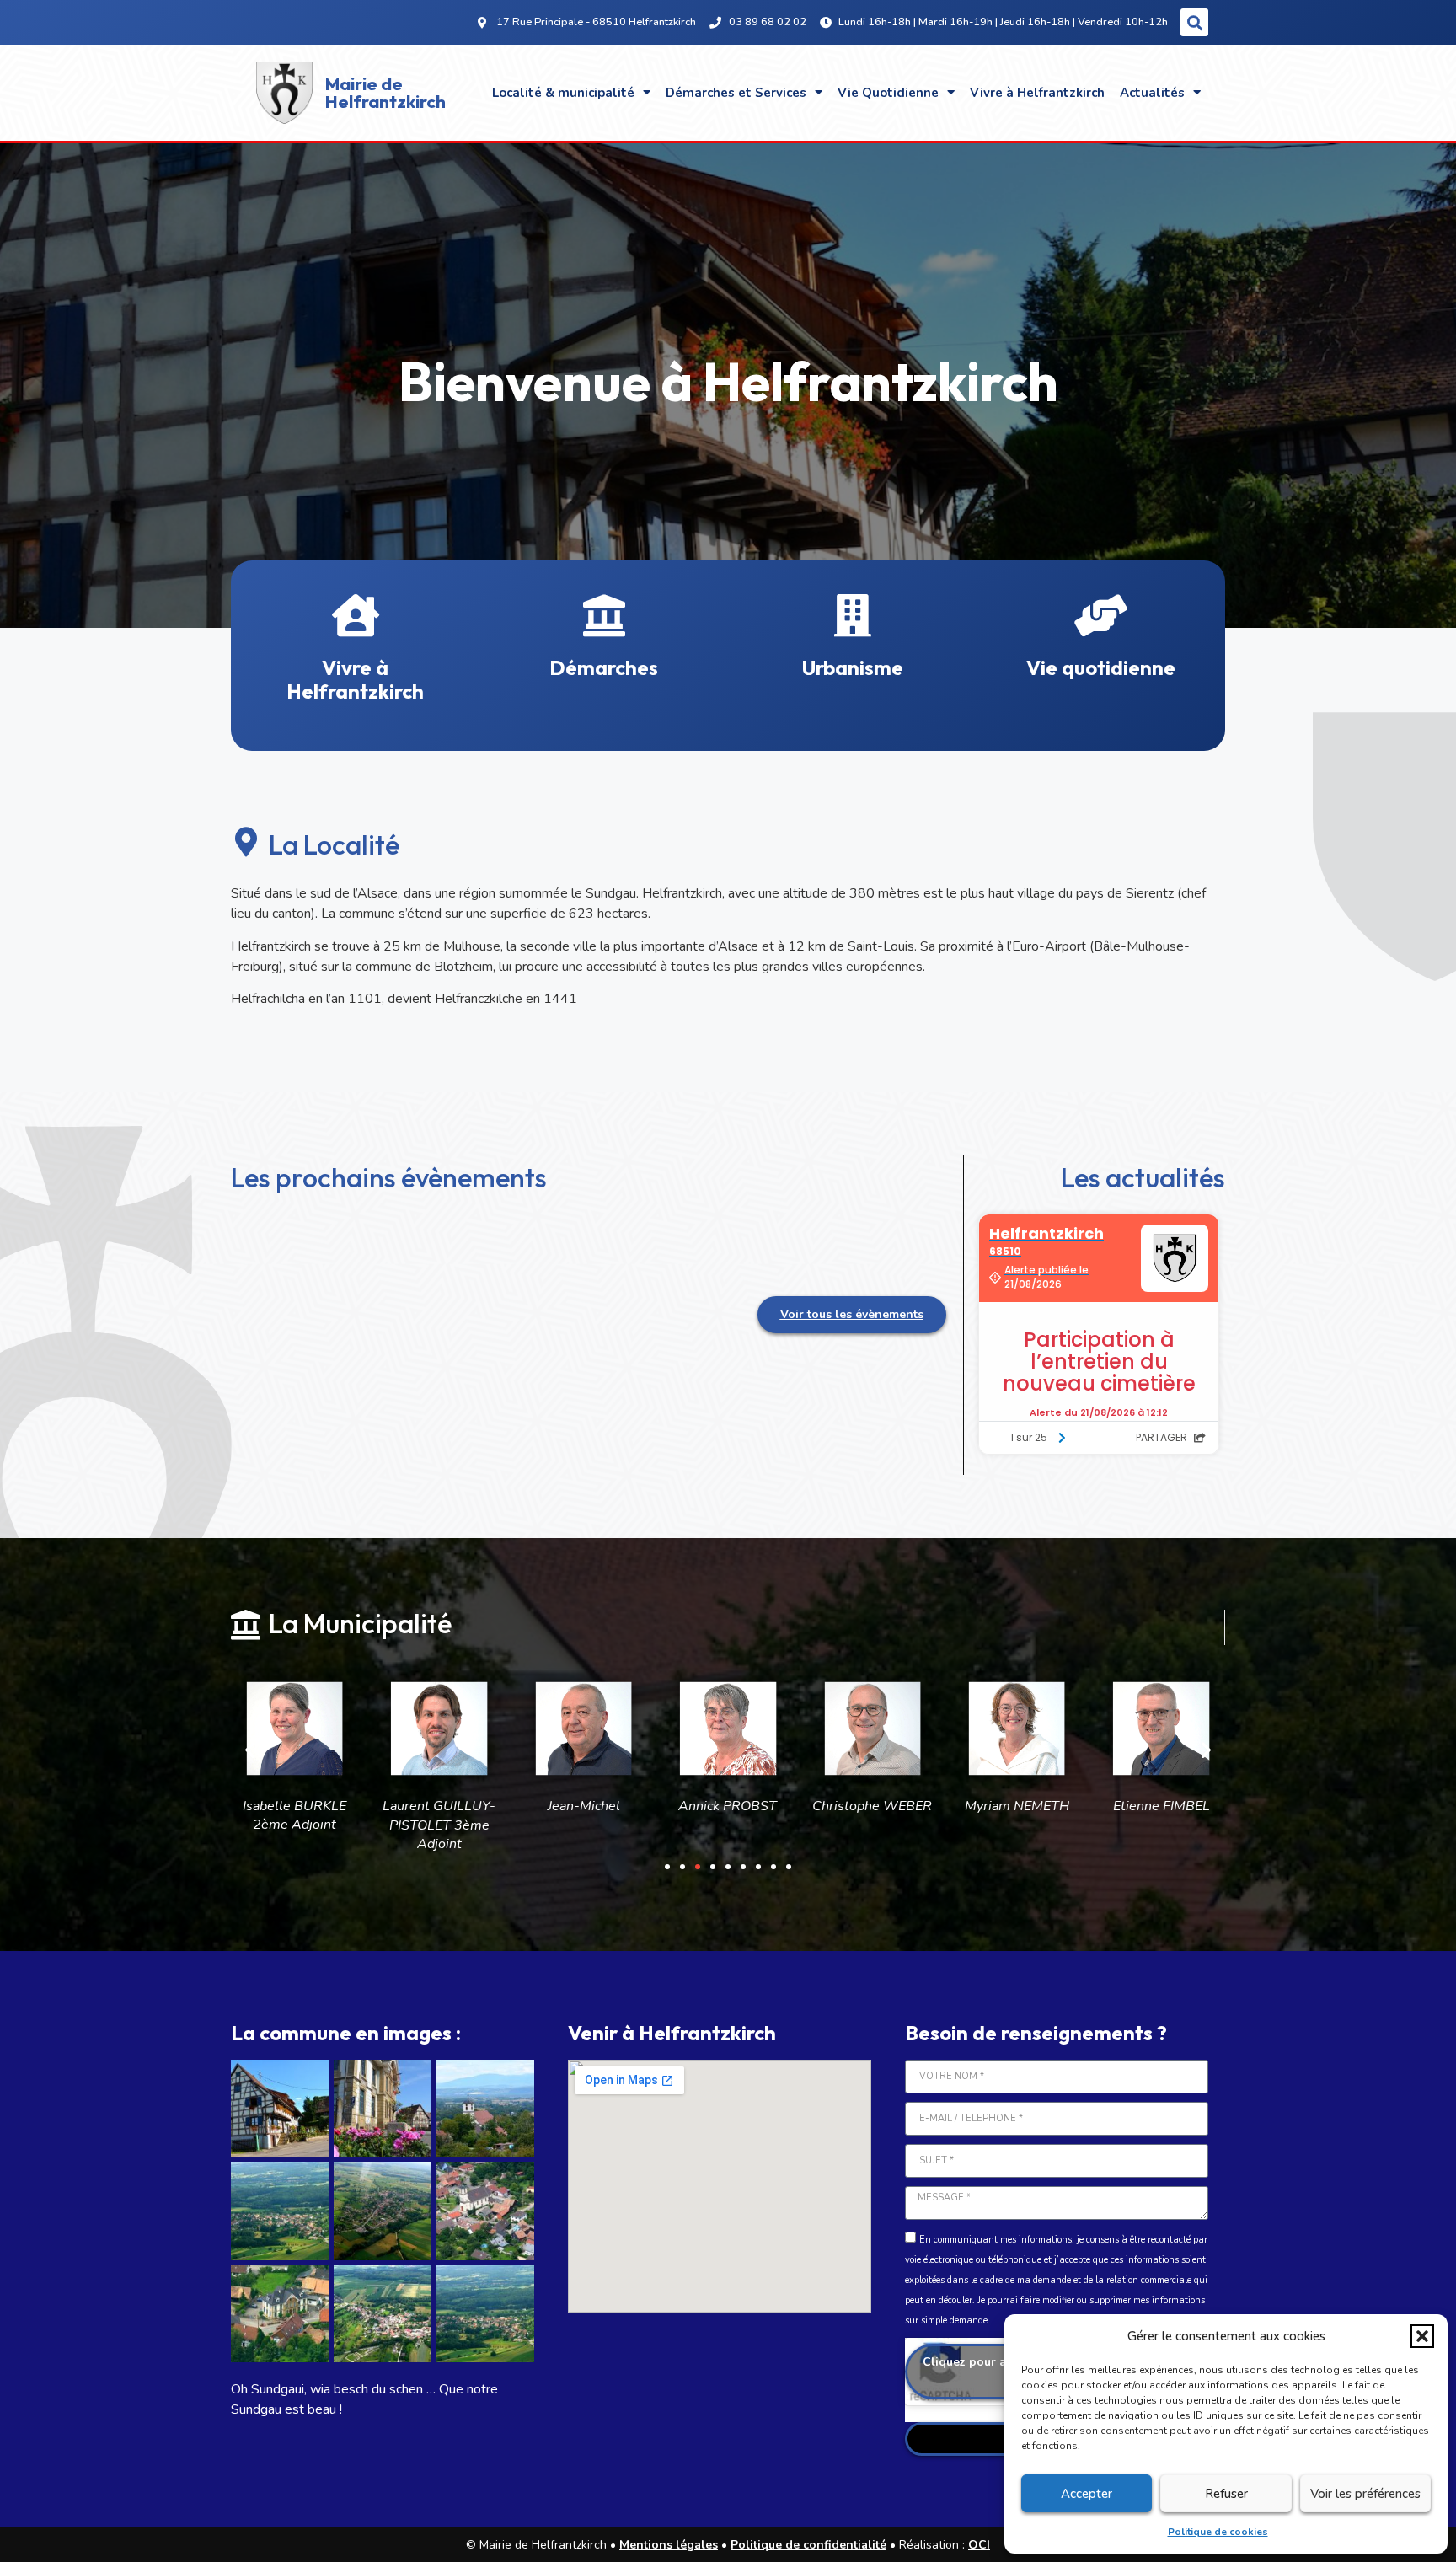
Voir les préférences (1365, 2494)
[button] (1422, 2336)
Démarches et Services (736, 93)
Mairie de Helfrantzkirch (385, 92)
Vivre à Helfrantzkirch (1037, 93)
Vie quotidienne (1101, 667)
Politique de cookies (1218, 2532)
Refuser (1226, 2494)
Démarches (604, 667)
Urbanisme (853, 667)
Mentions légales (669, 2545)
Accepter (1087, 2494)
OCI (979, 2545)
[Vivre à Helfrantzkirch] (356, 615)
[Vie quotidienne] (1101, 615)
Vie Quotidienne (888, 93)
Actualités (1152, 93)
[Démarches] (604, 615)
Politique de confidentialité (808, 2545)
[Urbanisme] (853, 615)
